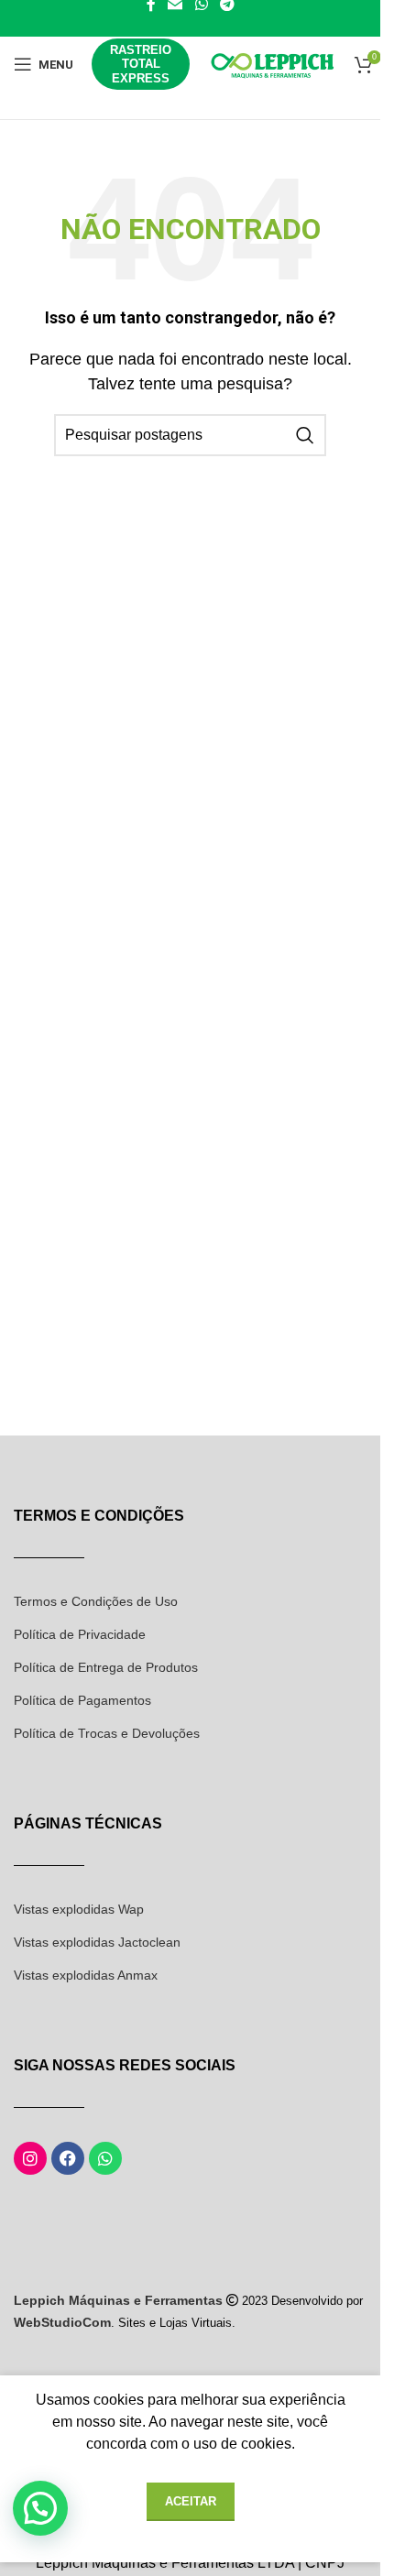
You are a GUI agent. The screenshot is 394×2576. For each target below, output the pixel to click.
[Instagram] (30, 2158)
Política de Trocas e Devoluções (107, 1733)
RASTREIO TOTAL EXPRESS (141, 64)
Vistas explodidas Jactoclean (97, 1942)
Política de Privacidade (80, 1634)
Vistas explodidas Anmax (86, 1975)
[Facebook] (68, 2158)
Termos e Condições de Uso (96, 1601)
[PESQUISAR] (305, 435)
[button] (40, 2508)
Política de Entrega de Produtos (106, 1667)
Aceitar (191, 2501)
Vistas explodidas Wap (79, 1909)
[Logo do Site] (272, 63)
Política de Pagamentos (82, 1700)
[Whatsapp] (105, 2158)
